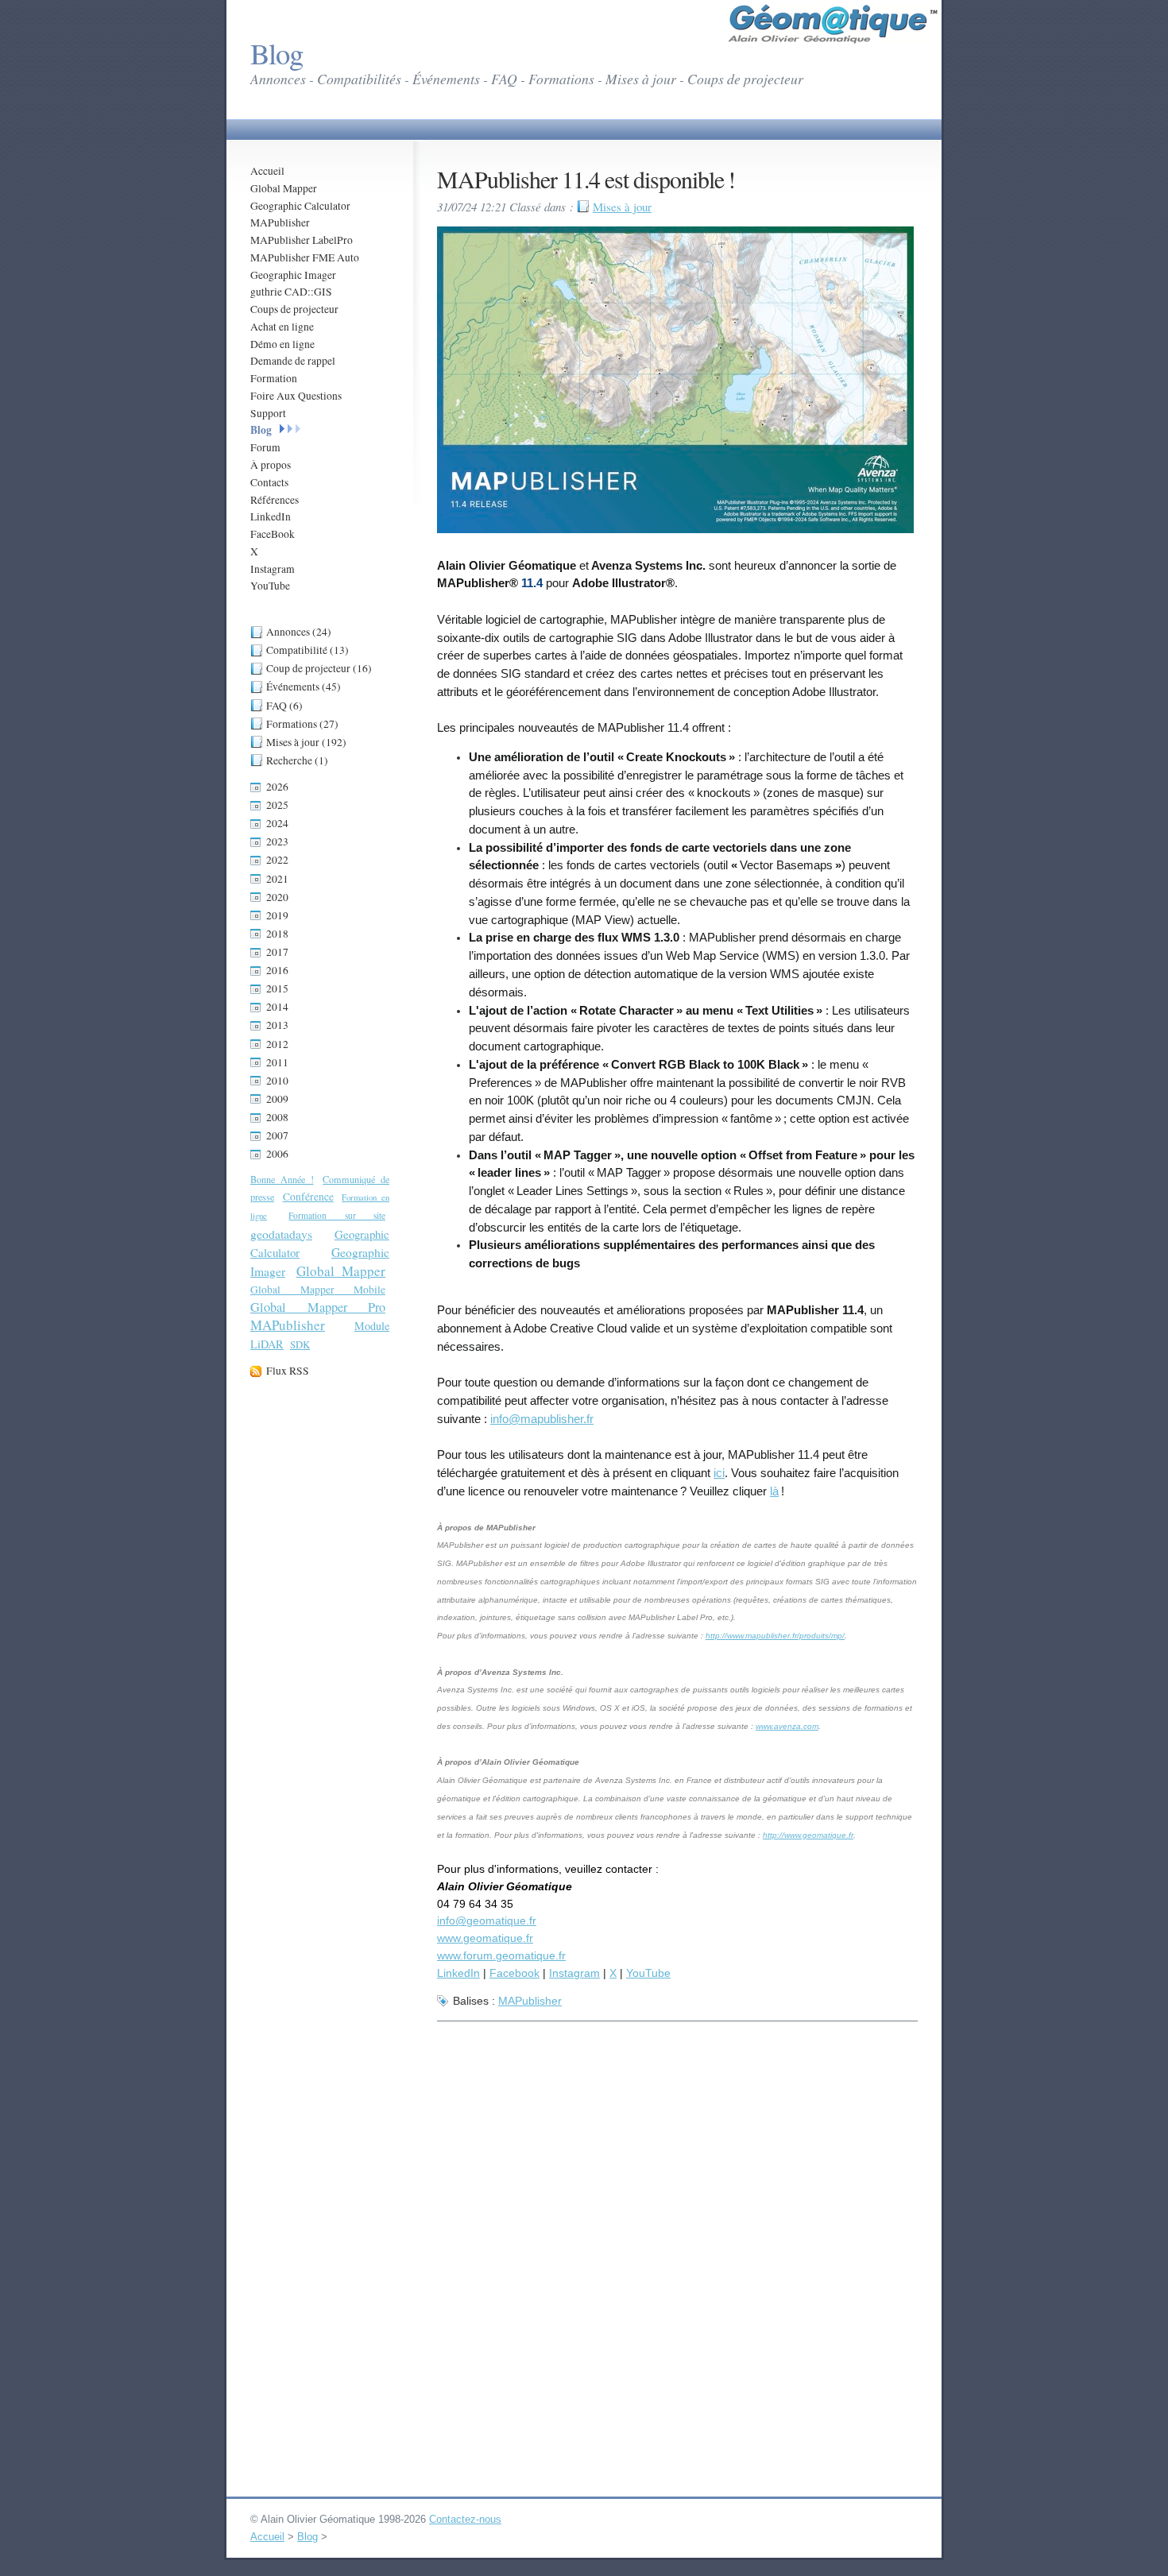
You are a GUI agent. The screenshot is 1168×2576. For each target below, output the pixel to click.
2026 (277, 787)
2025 (277, 805)
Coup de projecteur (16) (319, 668)
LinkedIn (271, 516)
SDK (300, 1344)
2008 (277, 1117)
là (774, 1491)
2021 (277, 879)
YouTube (270, 586)
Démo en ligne (282, 344)
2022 (277, 860)
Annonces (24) (299, 632)
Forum (265, 447)
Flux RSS (288, 1371)
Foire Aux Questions (296, 396)
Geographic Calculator (300, 206)
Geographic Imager (293, 275)
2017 (277, 952)
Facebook (514, 1973)
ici (719, 1473)
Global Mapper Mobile (318, 1290)
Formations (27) (302, 724)
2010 (277, 1081)
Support (268, 413)
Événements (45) (304, 687)
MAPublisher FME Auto (305, 257)
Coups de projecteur (294, 309)
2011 (277, 1062)
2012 (277, 1044)
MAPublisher (280, 222)
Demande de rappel (293, 361)
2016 (277, 970)
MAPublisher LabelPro (302, 240)
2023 (277, 841)
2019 (277, 915)
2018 (277, 934)
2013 (277, 1025)
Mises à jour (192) (306, 742)
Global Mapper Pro (318, 1307)
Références (275, 500)
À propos (271, 465)
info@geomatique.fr (487, 1920)
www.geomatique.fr (485, 1938)
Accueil (267, 171)
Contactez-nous (465, 2519)
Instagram (273, 569)
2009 (277, 1099)
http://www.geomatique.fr (808, 1835)
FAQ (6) (284, 706)
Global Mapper (284, 188)
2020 (277, 897)
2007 (277, 1135)
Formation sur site (337, 1215)
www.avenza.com (787, 1726)
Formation (274, 378)
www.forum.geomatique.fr (501, 1955)
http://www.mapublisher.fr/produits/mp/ (775, 1636)
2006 (277, 1154)
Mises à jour (622, 207)
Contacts (269, 482)
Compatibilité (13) (307, 650)
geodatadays (281, 1234)
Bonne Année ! (282, 1179)
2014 (277, 1007)
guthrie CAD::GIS (291, 292)
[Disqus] (677, 2228)
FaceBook (273, 534)
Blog (261, 430)
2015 (277, 988)
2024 (277, 823)
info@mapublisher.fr (542, 1419)
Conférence (308, 1197)
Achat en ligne (282, 327)
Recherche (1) (297, 760)
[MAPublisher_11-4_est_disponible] (675, 530)
